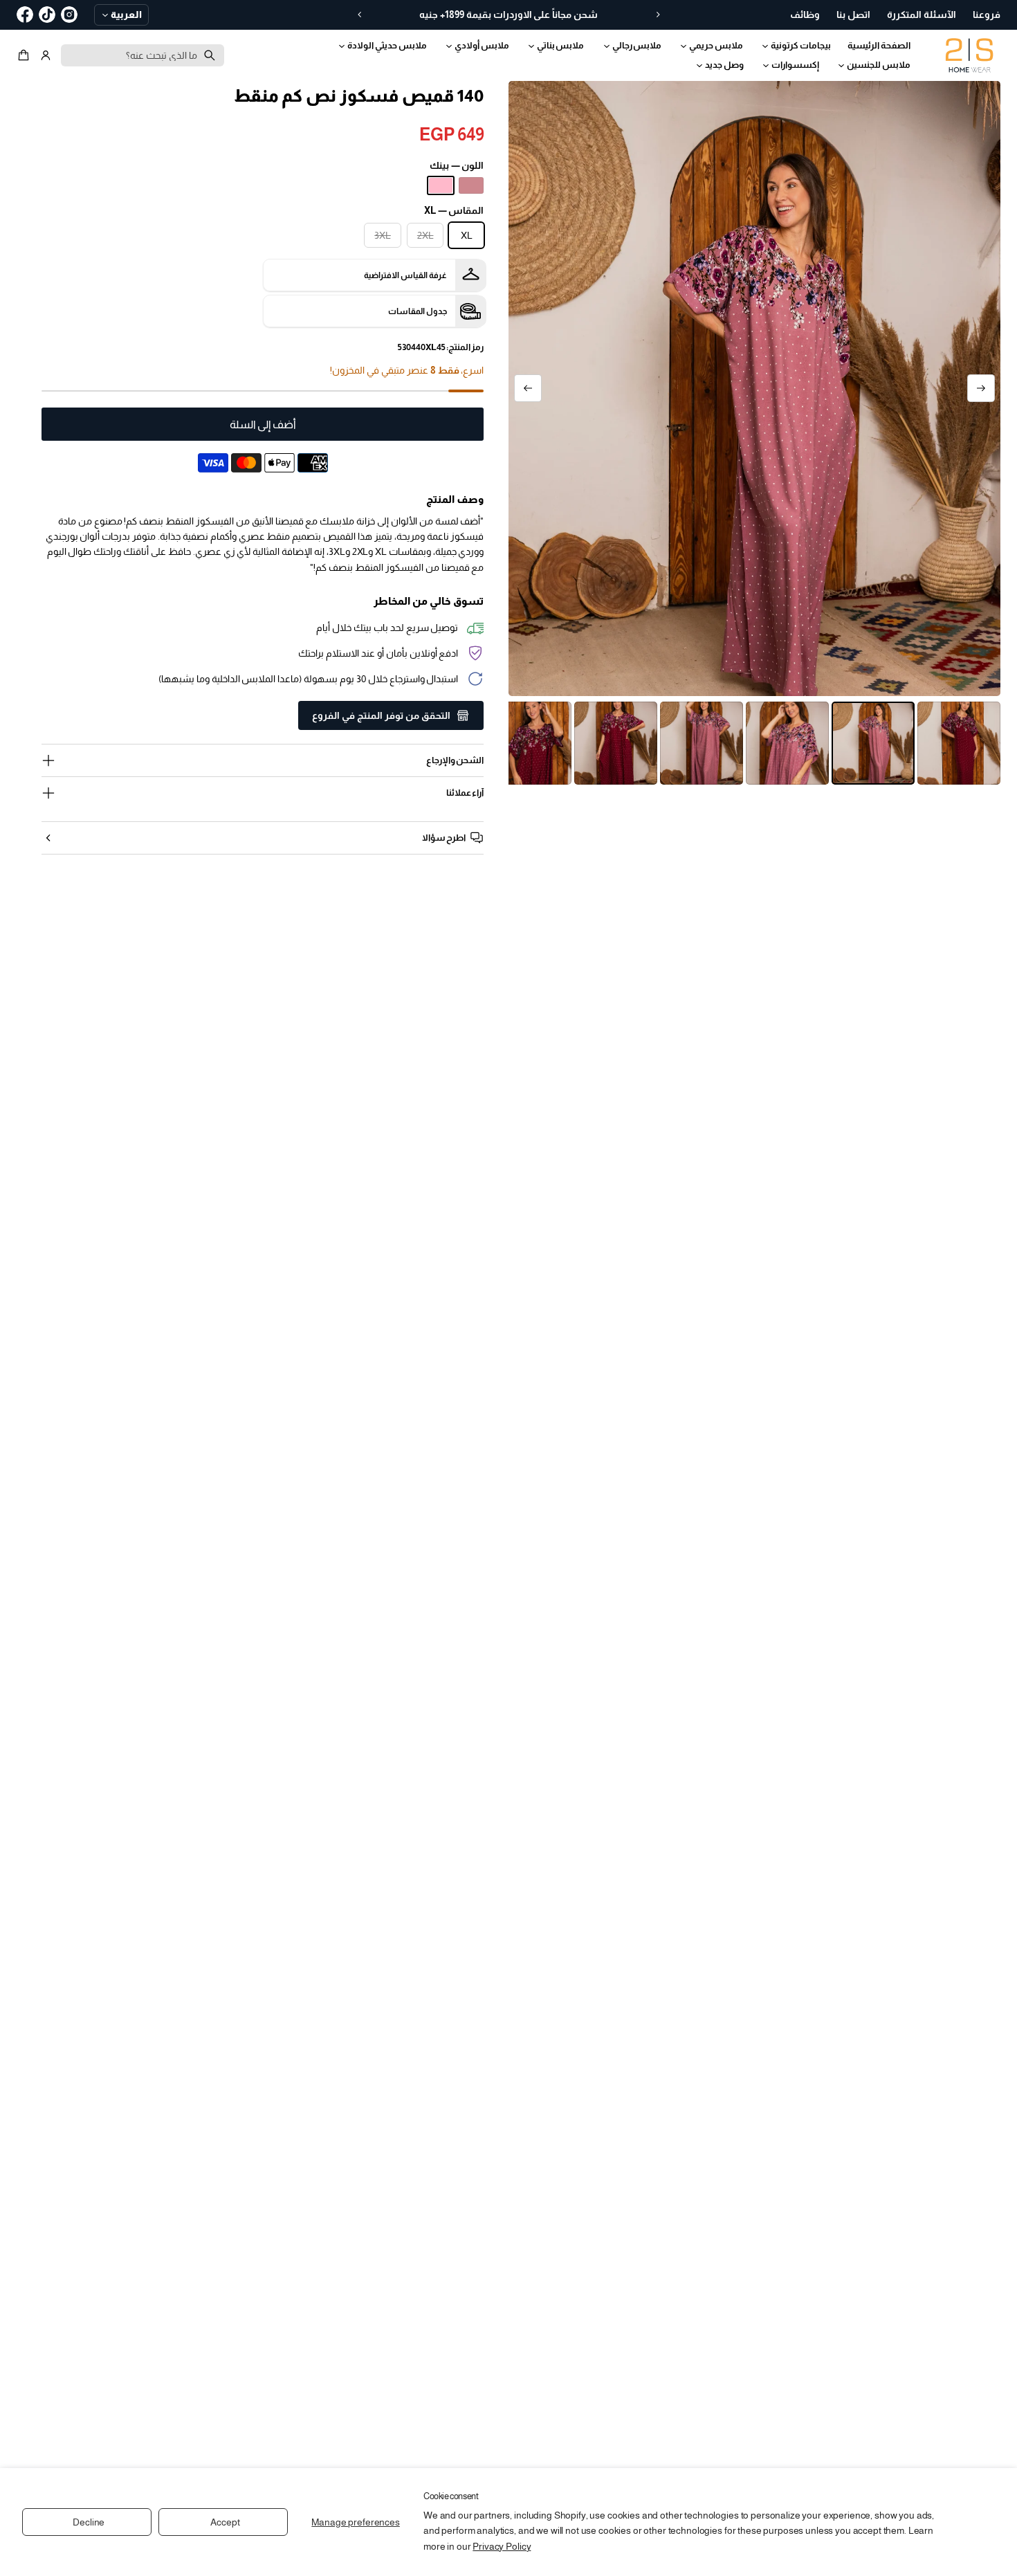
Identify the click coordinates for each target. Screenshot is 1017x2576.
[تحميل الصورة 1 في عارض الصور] (959, 743)
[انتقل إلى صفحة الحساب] (46, 55)
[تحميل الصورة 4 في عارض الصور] (702, 743)
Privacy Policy (502, 2546)
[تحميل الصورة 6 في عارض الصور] (530, 743)
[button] (26, 55)
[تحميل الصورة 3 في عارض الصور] (787, 743)
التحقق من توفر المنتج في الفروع (381, 715)
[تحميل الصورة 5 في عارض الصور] (616, 743)
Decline (89, 2522)
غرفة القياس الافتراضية (405, 275)
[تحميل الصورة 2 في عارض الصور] (873, 743)
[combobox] (143, 55)
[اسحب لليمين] (528, 388)
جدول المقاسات (418, 311)
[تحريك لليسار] (981, 388)
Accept (225, 2522)
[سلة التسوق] (26, 55)
